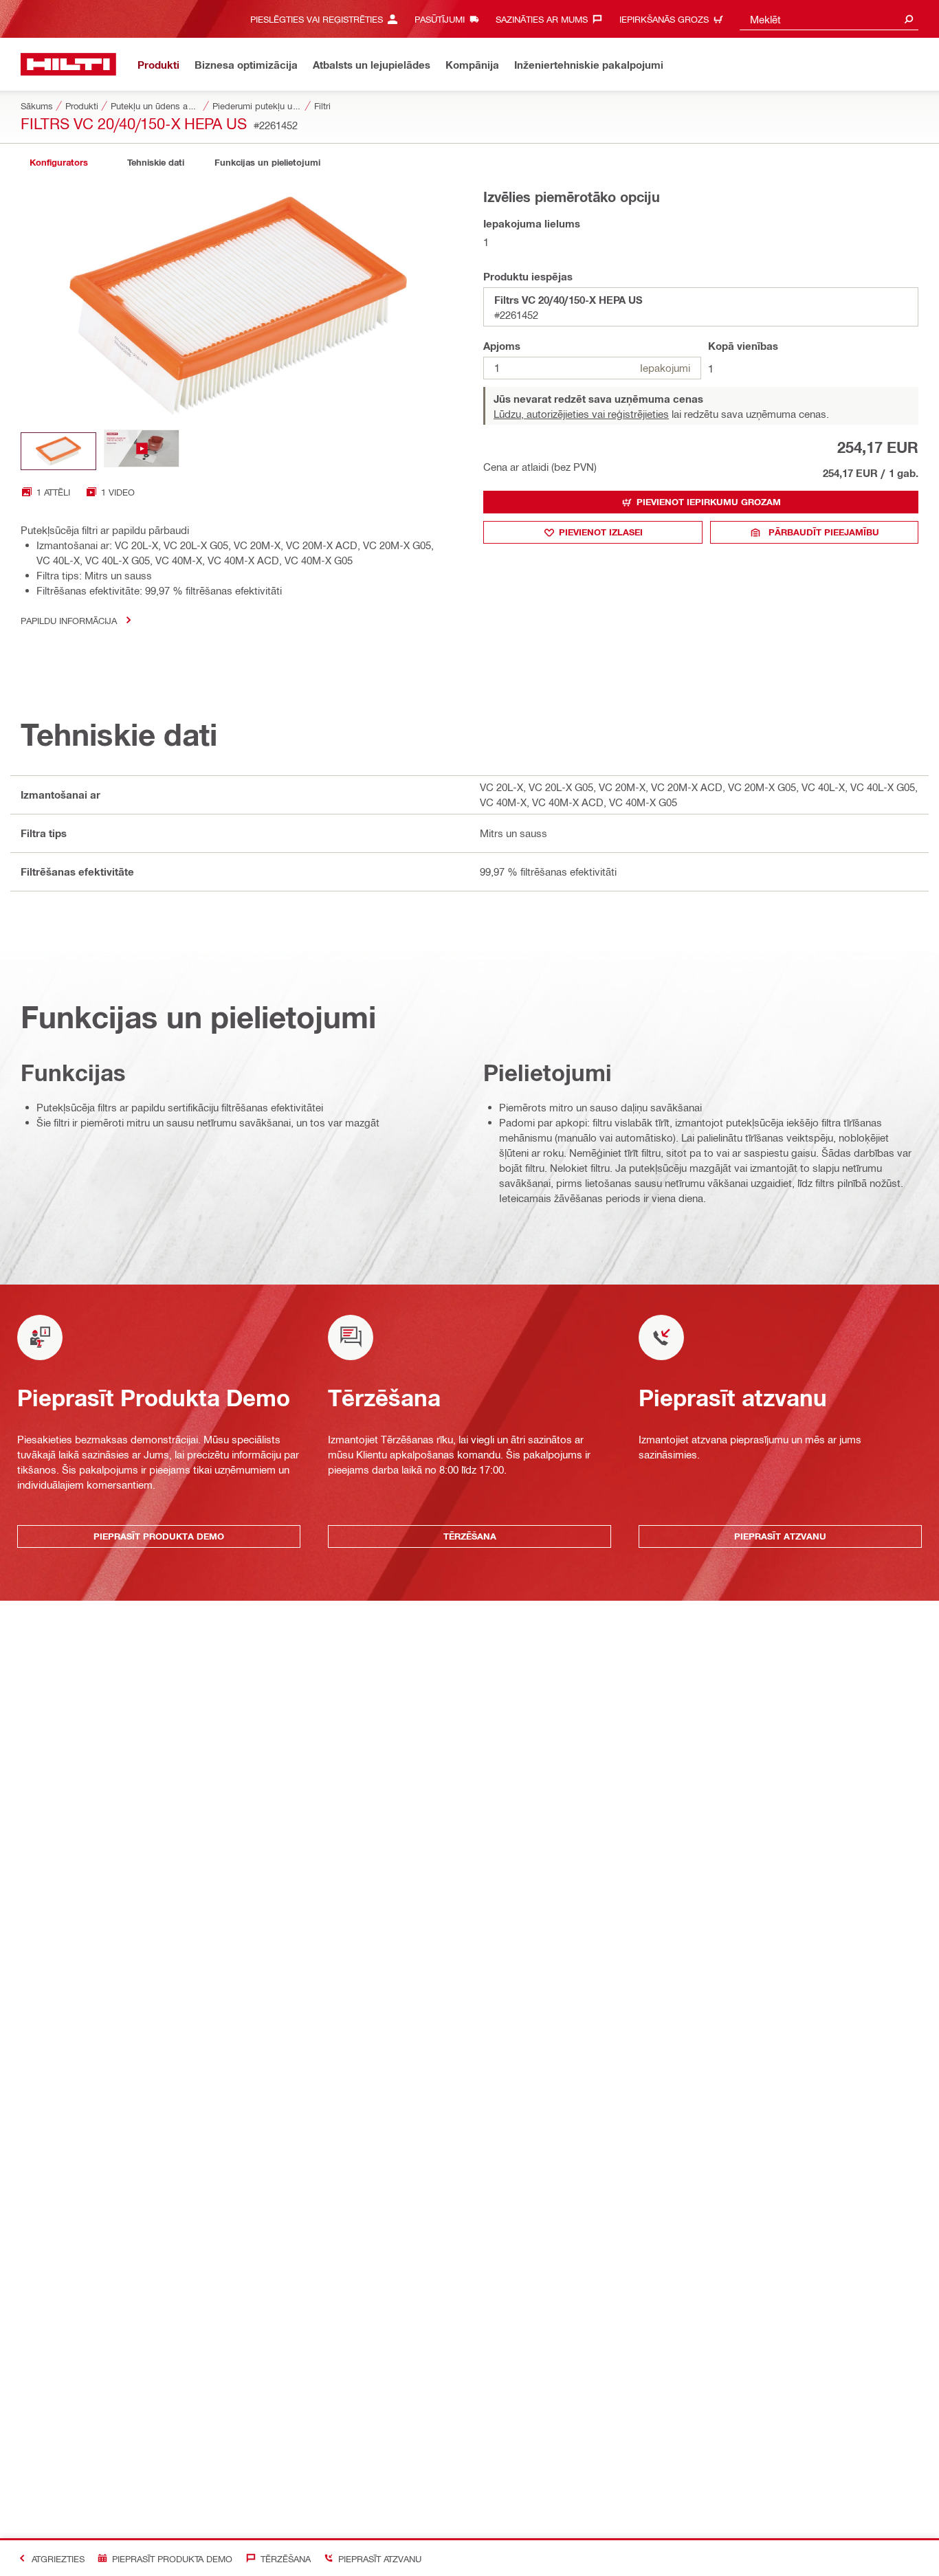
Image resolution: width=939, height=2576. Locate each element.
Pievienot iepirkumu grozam (709, 502)
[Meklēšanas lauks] (909, 19)
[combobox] (829, 19)
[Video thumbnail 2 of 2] (142, 451)
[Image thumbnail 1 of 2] (58, 451)
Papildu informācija (69, 620)
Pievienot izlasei (601, 532)
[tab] (58, 163)
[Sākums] (68, 64)
